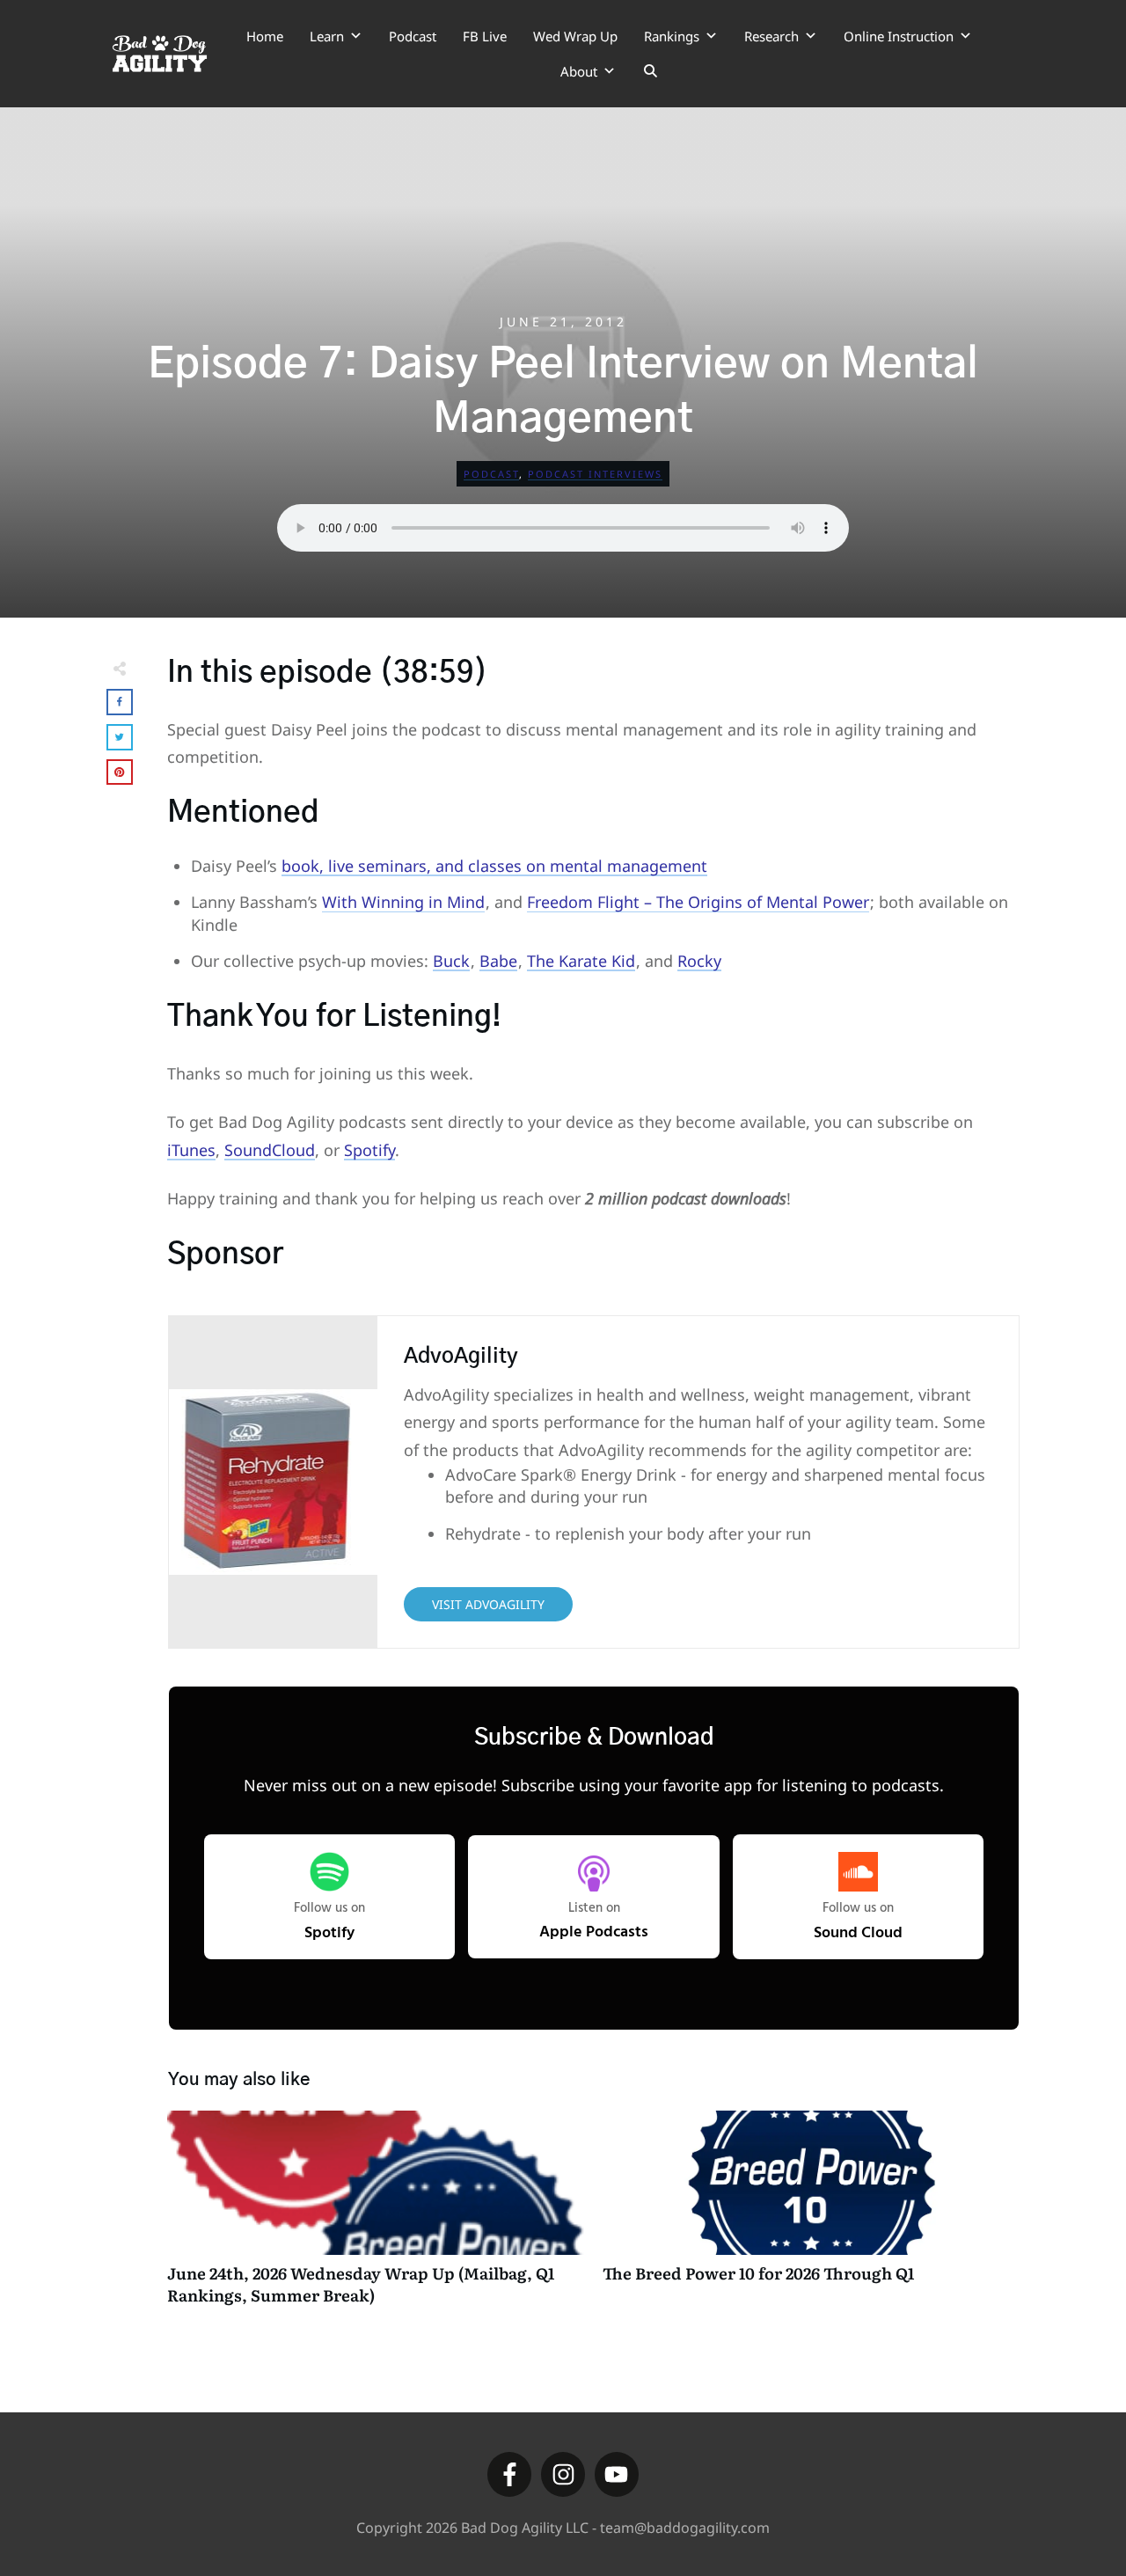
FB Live (485, 36)
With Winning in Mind (403, 902)
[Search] (651, 71)
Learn (327, 36)
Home (265, 36)
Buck (451, 961)
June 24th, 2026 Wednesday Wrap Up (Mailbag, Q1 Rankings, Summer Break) (376, 2217)
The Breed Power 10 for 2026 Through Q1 (812, 2217)
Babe (498, 961)
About (579, 71)
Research (771, 36)
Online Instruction (899, 36)
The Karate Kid (581, 961)
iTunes (191, 1150)
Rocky (699, 961)
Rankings (672, 36)
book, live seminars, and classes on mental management (494, 866)
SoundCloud (270, 1150)
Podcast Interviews (595, 474)
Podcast (413, 36)
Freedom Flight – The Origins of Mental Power (698, 902)
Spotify (369, 1150)
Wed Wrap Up (575, 36)
